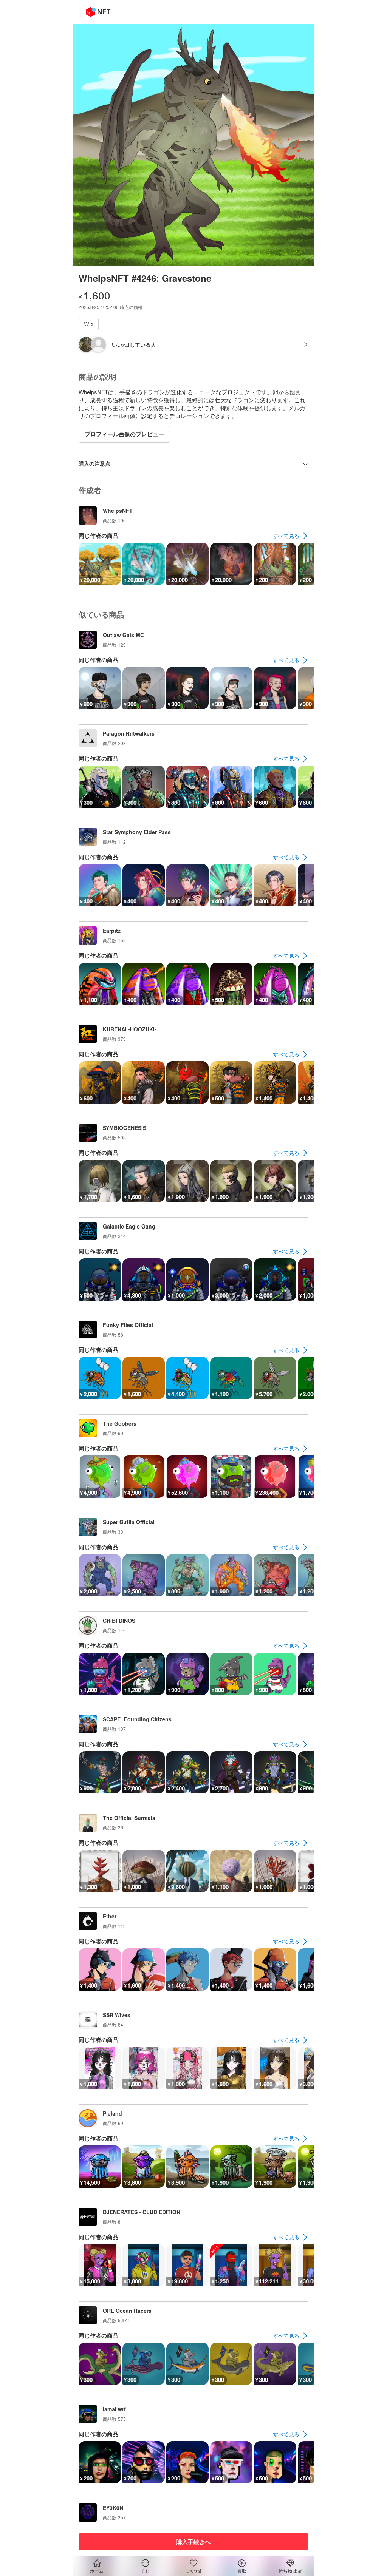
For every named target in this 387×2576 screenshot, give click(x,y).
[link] (291, 536)
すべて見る (286, 536)
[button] (89, 324)
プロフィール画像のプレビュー (124, 434)
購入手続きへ (193, 2542)
